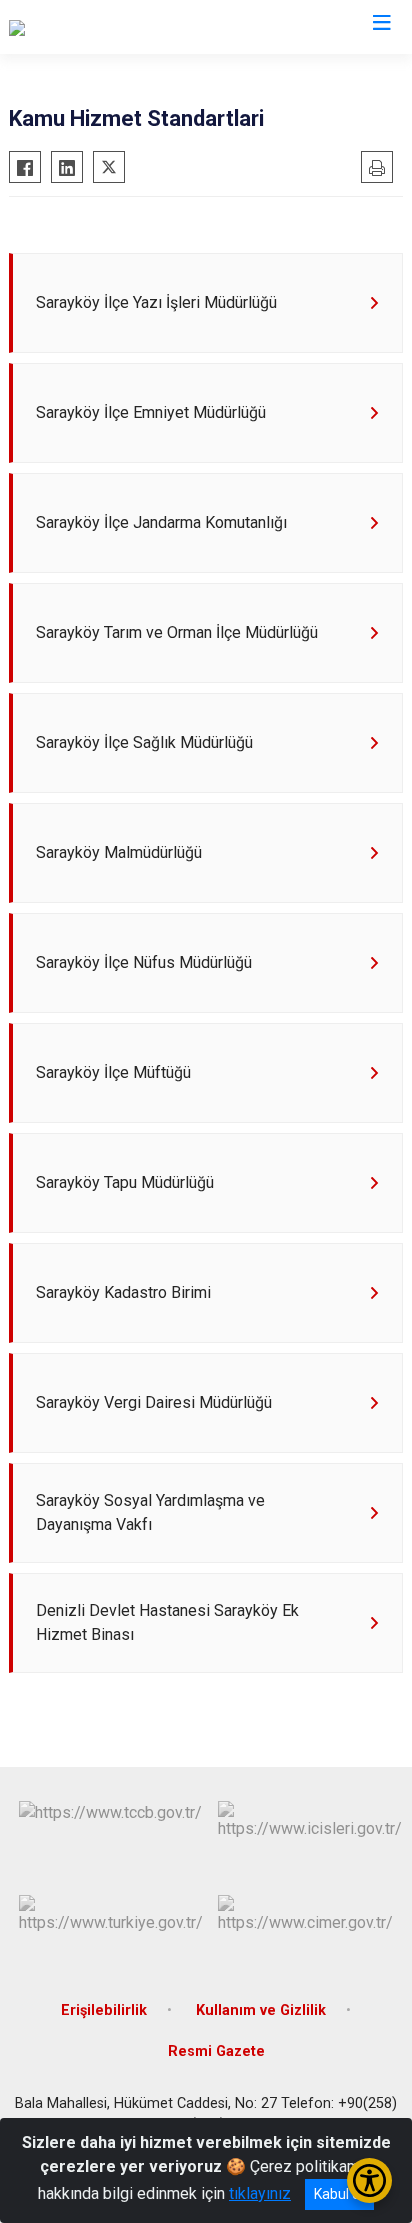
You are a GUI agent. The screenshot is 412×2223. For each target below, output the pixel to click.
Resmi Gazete (216, 2051)
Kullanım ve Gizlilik (261, 2010)
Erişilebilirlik (104, 2010)
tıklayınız (260, 2193)
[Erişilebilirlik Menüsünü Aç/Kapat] (369, 2180)
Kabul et (339, 2194)
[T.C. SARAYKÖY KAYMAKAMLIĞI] (121, 27)
